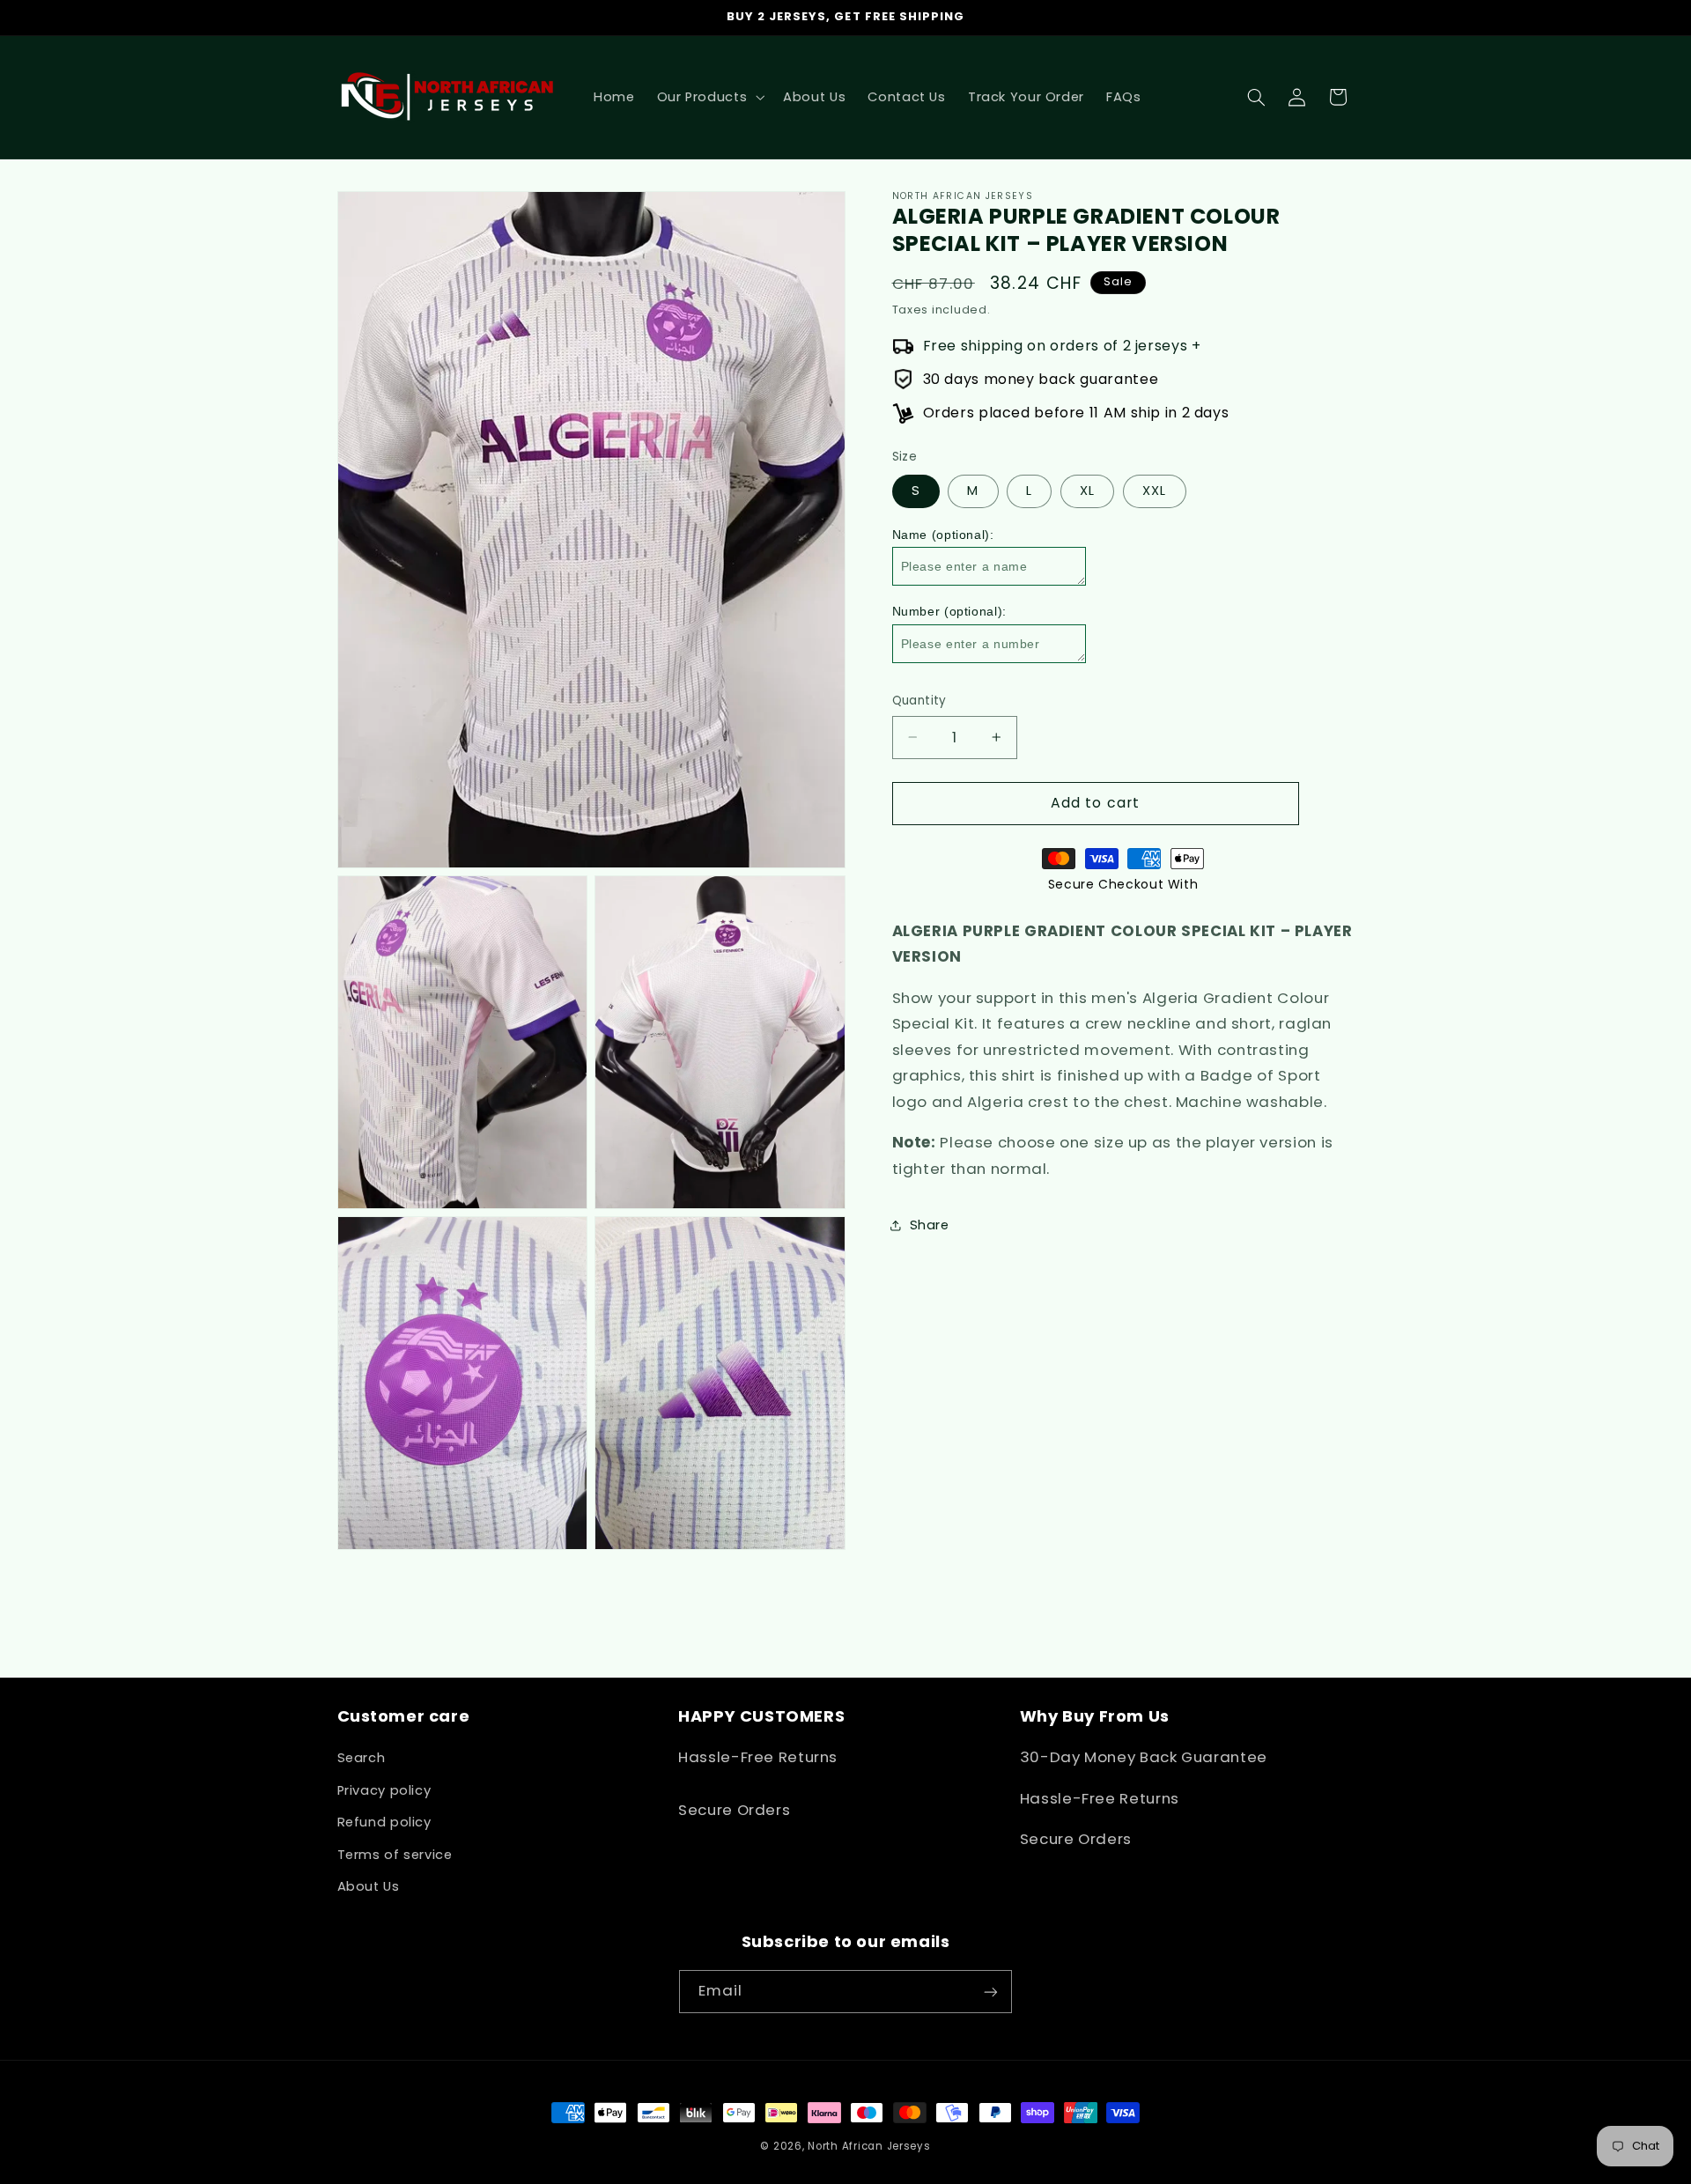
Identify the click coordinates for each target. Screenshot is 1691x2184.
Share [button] (930, 1224)
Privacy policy (384, 1790)
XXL (1154, 491)
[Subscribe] (991, 1992)
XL (1087, 491)
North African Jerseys (869, 2146)
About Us (369, 1886)
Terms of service (395, 1855)
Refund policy (384, 1822)
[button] (709, 97)
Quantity (919, 701)
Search (362, 1759)
